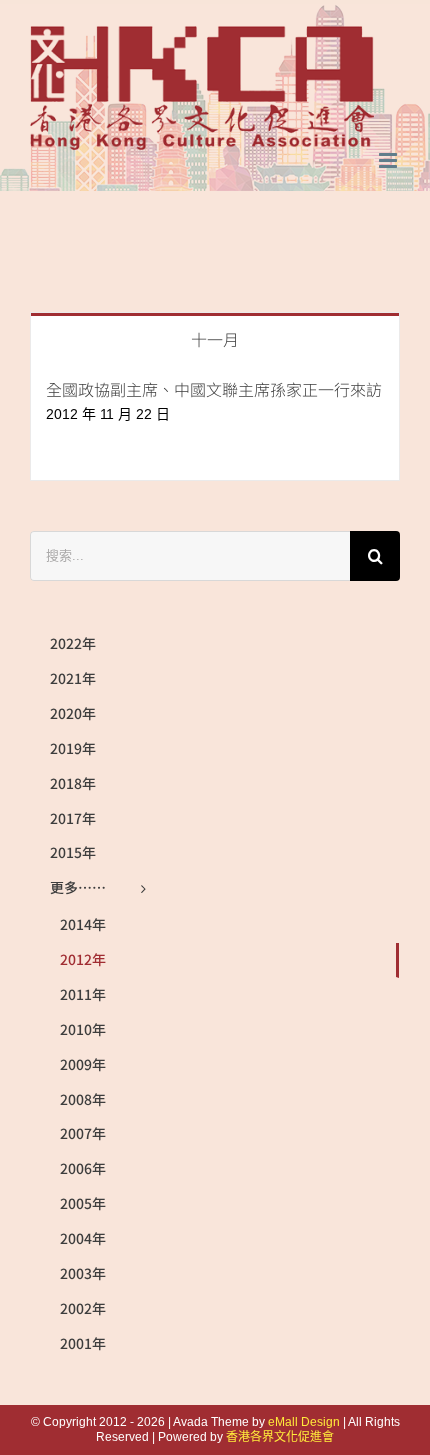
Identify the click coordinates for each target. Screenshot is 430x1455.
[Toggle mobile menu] (389, 160)
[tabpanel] (215, 421)
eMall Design (304, 1422)
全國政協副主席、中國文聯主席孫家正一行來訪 (214, 389)
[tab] (215, 337)
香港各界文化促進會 (280, 1437)
